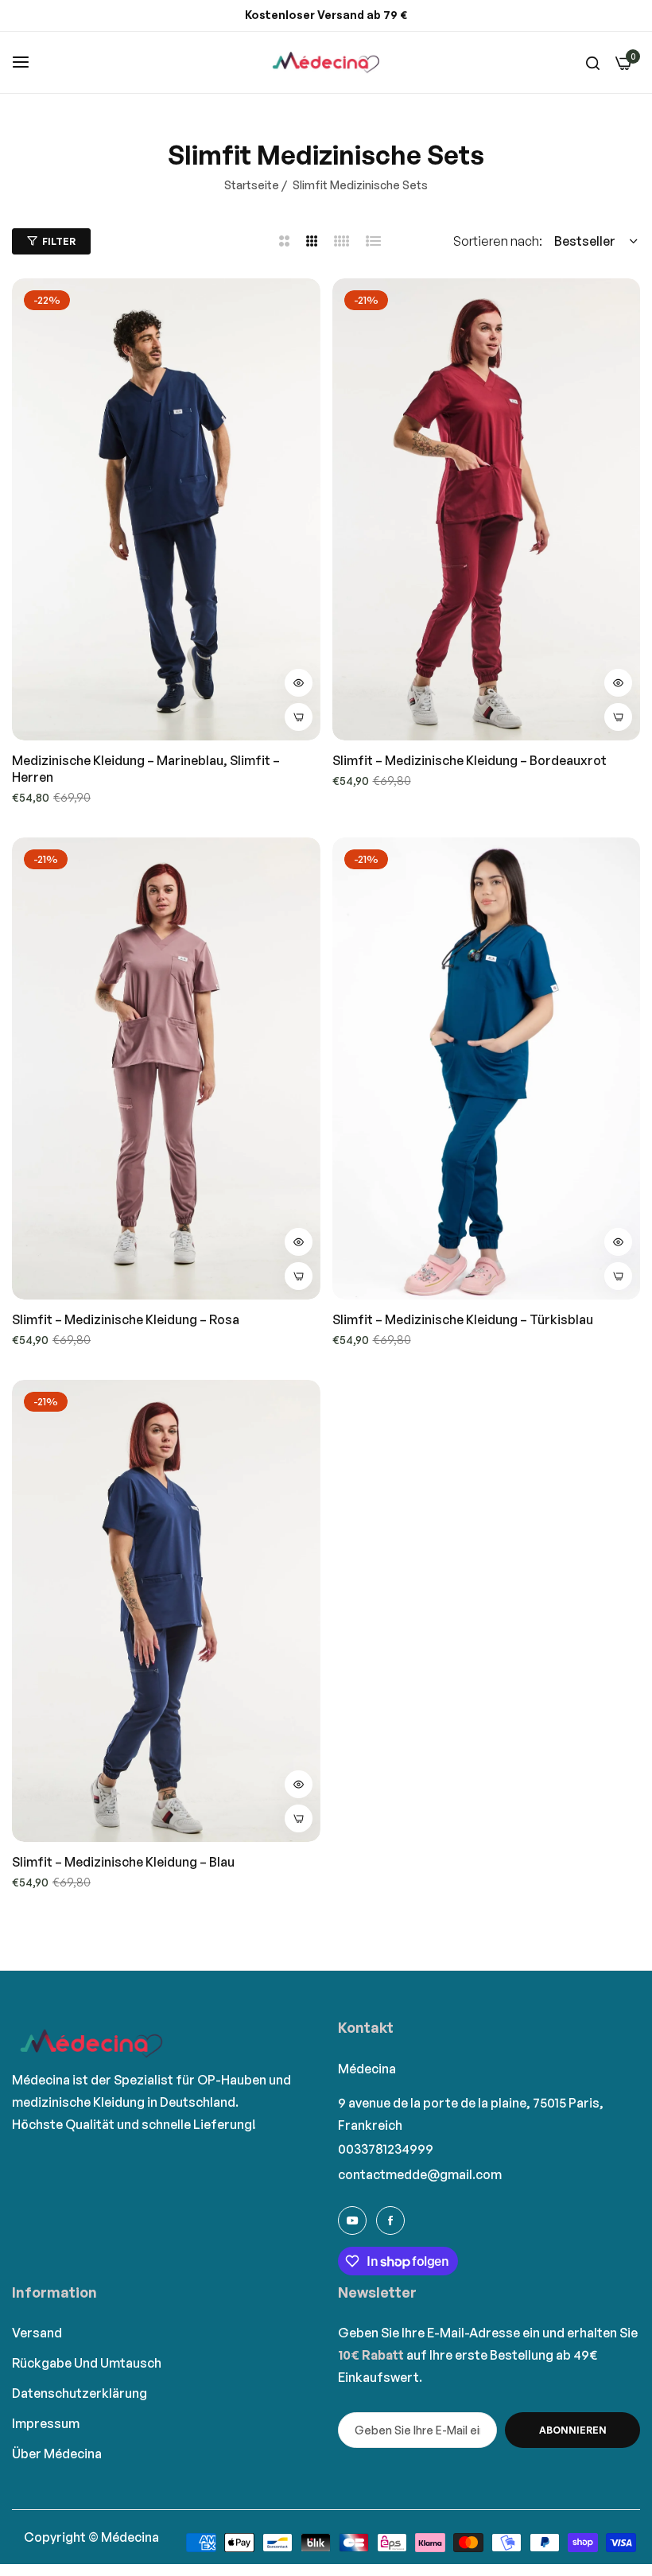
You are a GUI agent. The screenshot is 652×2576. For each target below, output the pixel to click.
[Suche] (593, 62)
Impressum (46, 2423)
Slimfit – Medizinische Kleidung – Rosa (126, 1319)
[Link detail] (352, 2220)
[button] (299, 683)
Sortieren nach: (498, 241)
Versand (37, 2333)
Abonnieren (573, 2430)
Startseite (252, 185)
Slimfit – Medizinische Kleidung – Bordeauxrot (470, 760)
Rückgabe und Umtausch (87, 2363)
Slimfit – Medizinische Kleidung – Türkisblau (463, 1319)
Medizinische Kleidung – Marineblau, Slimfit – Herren (146, 769)
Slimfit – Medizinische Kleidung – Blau (123, 1862)
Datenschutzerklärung (80, 2393)
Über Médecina (57, 2454)
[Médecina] (326, 62)
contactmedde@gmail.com (420, 2174)
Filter (59, 241)
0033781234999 (386, 2149)
